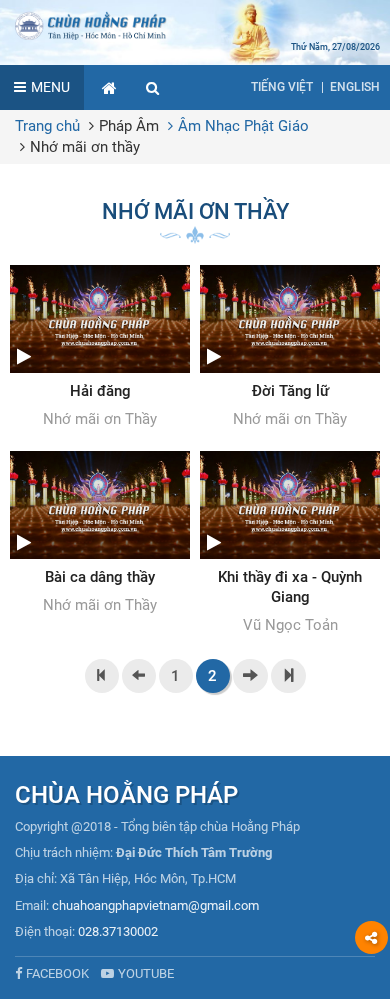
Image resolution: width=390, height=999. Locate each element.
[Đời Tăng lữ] (290, 348)
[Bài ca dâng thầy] (100, 534)
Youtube (146, 973)
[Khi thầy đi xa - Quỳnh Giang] (290, 544)
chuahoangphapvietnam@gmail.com (155, 905)
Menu (50, 87)
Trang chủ (47, 126)
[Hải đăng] (100, 348)
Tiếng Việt (282, 87)
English (355, 87)
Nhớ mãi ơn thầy (85, 147)
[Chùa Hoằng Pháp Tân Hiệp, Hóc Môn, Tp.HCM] (195, 25)
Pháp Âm (129, 126)
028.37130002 (118, 931)
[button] (153, 87)
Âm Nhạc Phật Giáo (243, 126)
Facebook (57, 973)
